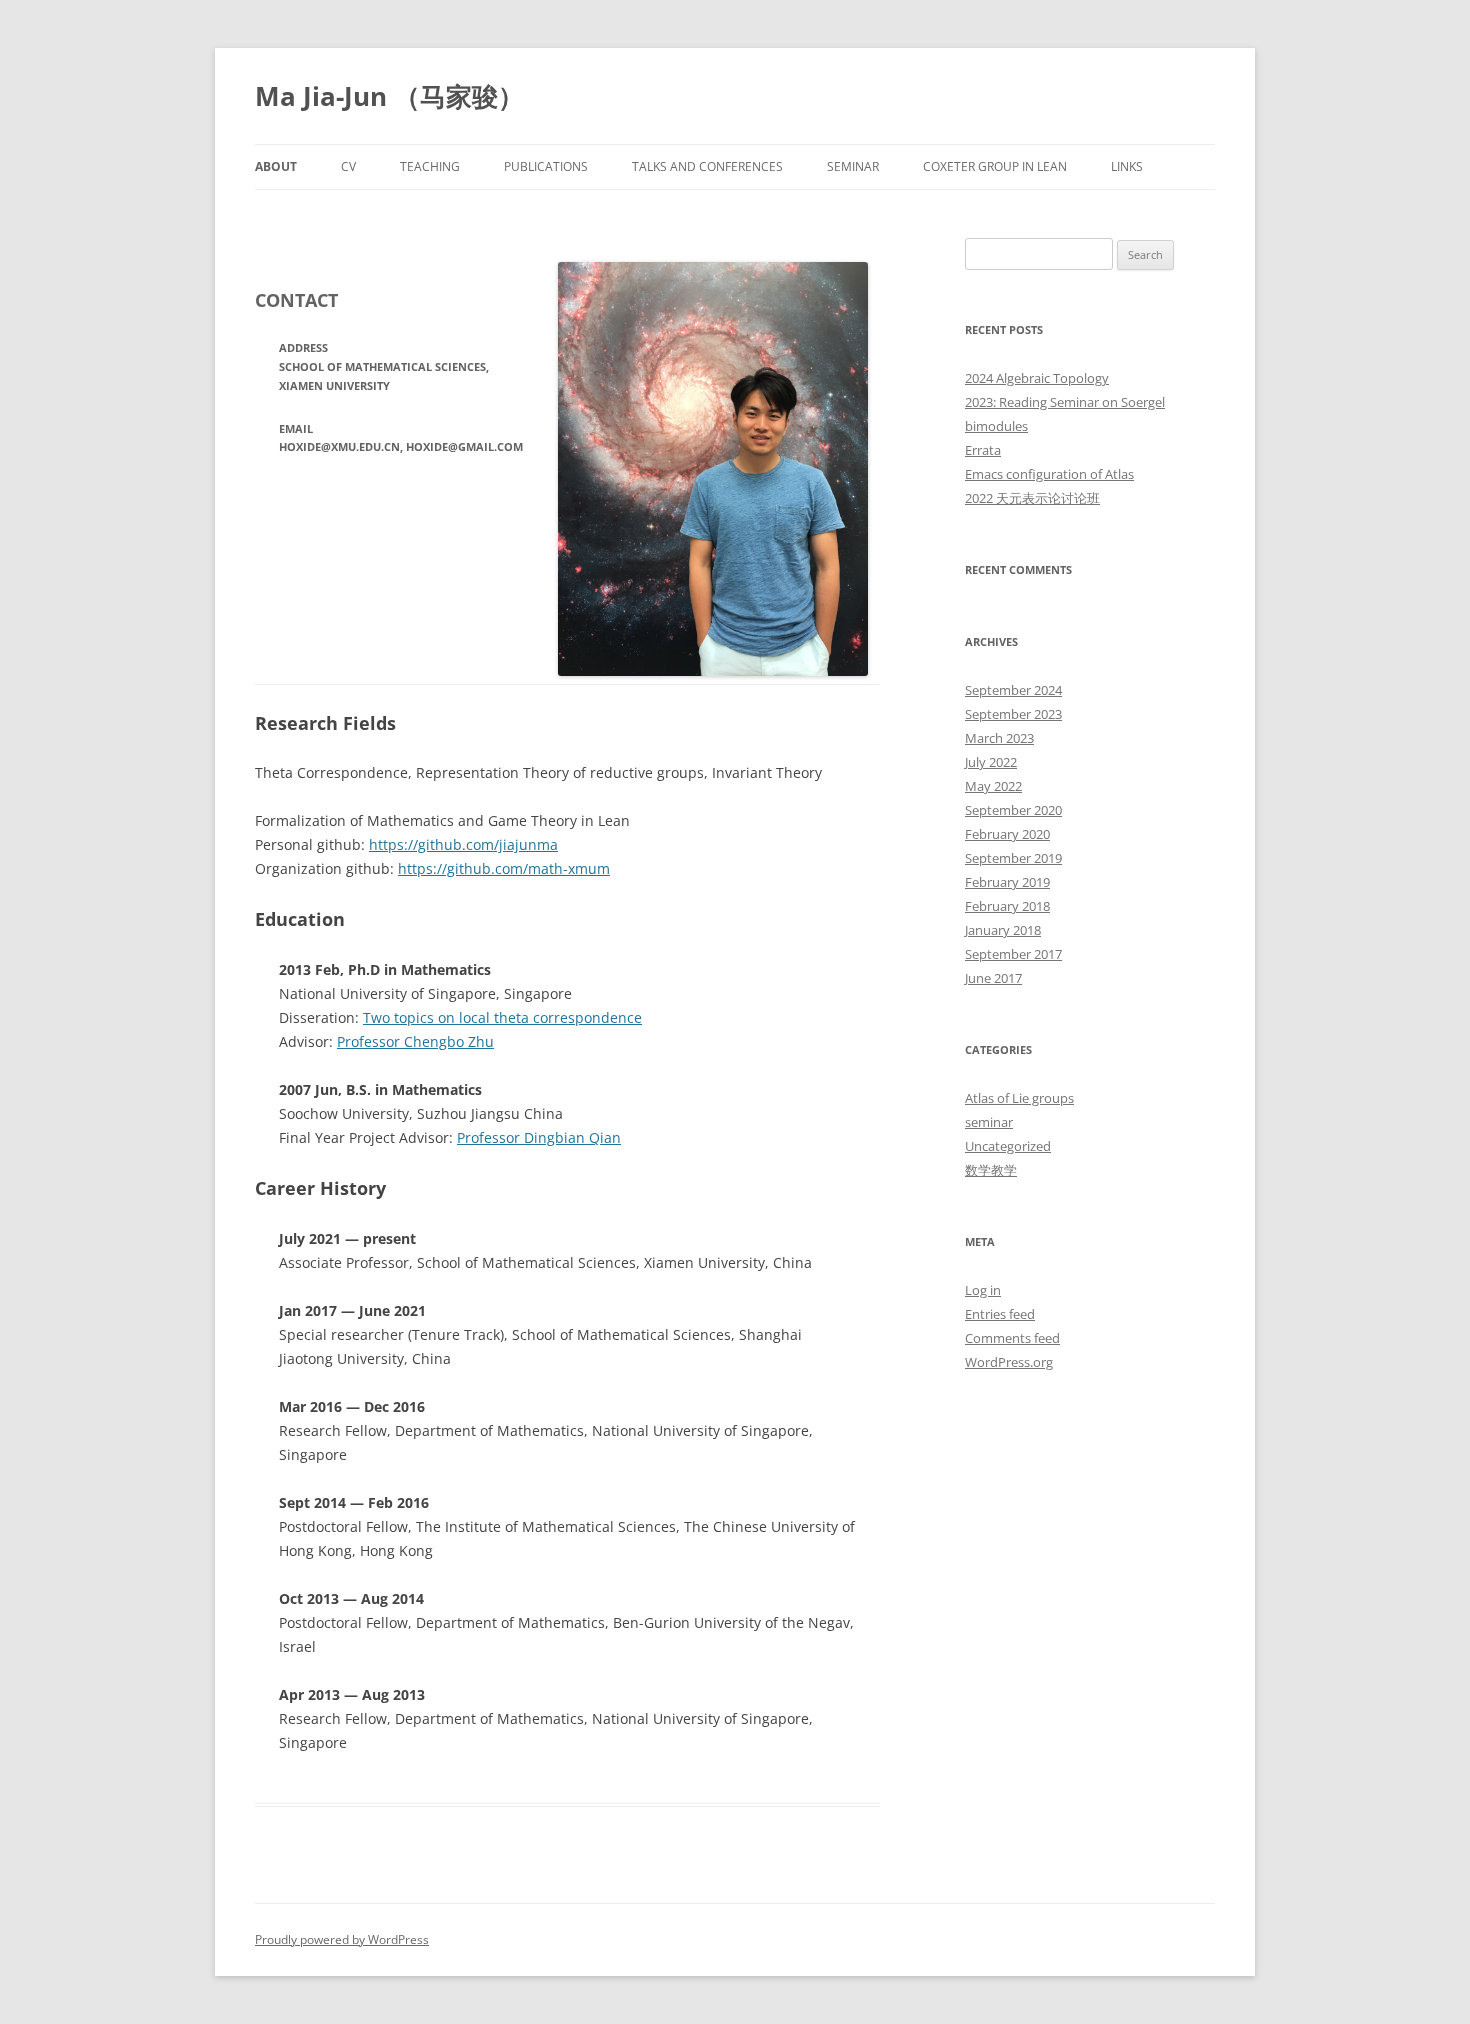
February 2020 (1007, 834)
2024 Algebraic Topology (1037, 378)
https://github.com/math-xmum (504, 868)
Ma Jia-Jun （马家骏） (389, 96)
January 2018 (1003, 930)
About (276, 166)
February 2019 (1007, 882)
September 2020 (1013, 810)
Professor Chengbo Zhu (415, 1041)
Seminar (853, 166)
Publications (546, 166)
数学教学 (991, 1170)
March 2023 (999, 738)
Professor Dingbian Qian (539, 1137)
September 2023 (1013, 714)
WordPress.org (1009, 1362)
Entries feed (1000, 1314)
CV (348, 166)
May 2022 (993, 786)
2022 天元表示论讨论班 (1032, 498)
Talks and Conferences (707, 166)
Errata (983, 450)
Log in (983, 1290)
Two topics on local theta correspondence (502, 1017)
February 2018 (1007, 906)
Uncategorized (1008, 1146)
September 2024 (1013, 690)
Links (1127, 166)
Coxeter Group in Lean (995, 166)
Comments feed (1012, 1338)
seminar (989, 1122)
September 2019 (1013, 858)
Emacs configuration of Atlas (1049, 474)
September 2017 (1013, 954)
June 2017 (993, 978)
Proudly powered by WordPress (342, 1939)
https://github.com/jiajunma (463, 844)
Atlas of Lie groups (1019, 1098)
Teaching (430, 166)
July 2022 (991, 762)
